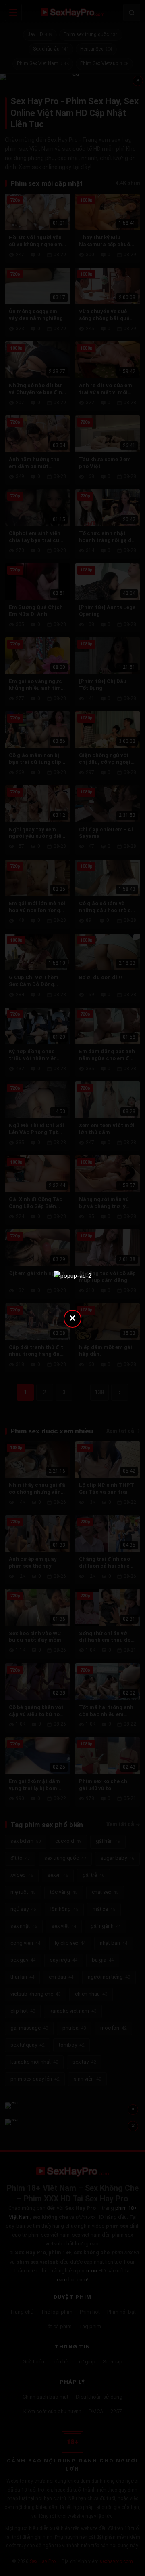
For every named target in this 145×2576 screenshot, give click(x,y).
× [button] (72, 1318)
